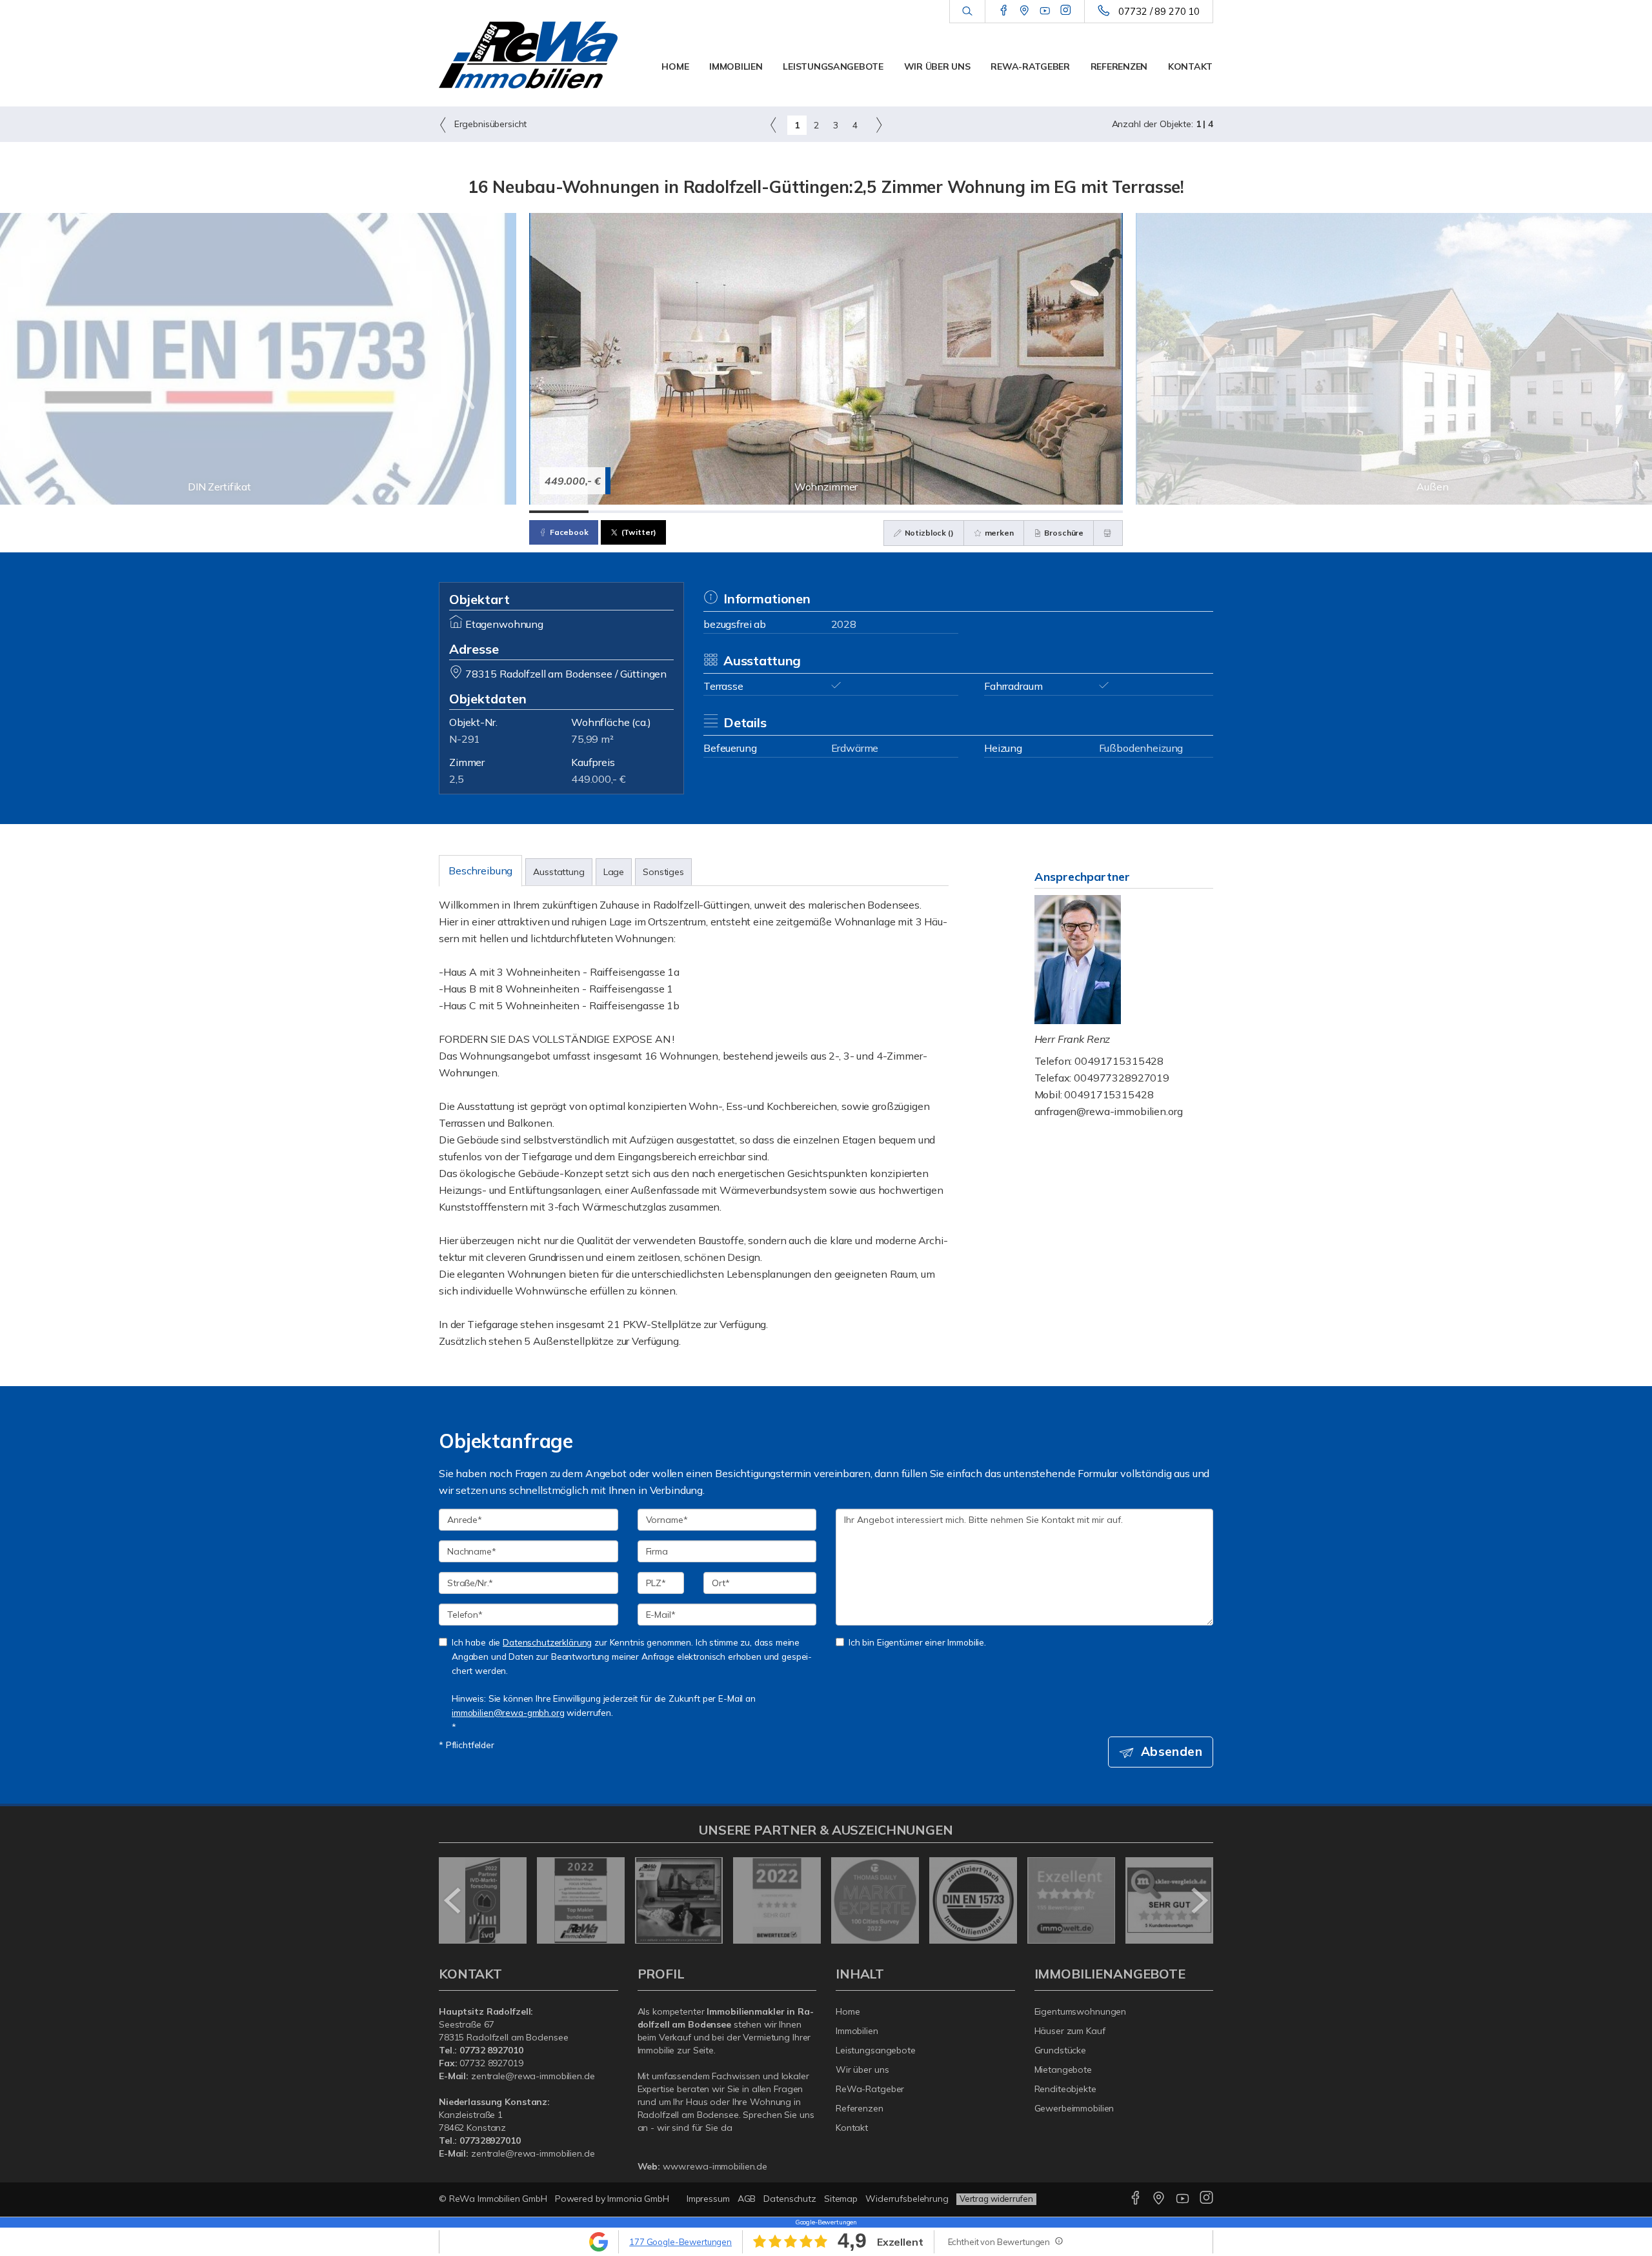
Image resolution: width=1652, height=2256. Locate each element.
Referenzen (1119, 66)
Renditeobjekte (1065, 2089)
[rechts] (879, 125)
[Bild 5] (796, 512)
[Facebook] (1004, 11)
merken (998, 533)
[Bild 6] (856, 512)
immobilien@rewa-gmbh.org (508, 1712)
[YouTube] (1045, 11)
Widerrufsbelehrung (907, 2199)
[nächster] (1199, 1900)
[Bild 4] (737, 512)
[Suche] (967, 12)
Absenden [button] (1172, 1751)
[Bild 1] (559, 512)
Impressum (708, 2199)
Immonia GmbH (638, 2199)
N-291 (465, 739)
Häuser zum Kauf (1070, 2031)
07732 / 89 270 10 (1159, 11)
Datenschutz (790, 2199)
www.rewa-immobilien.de (715, 2166)
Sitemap (841, 2199)
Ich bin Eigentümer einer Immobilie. (917, 1642)
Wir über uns (937, 66)
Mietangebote (1063, 2070)
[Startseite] (529, 55)
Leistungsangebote (833, 66)
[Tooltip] (1058, 2241)
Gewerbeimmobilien (1074, 2108)
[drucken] (1108, 533)
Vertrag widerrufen (996, 2199)
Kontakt (1190, 66)
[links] (773, 125)
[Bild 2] (618, 512)
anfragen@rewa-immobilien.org (1109, 1111)
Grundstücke (1061, 2050)
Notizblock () (928, 533)
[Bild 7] (915, 512)
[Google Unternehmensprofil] (1024, 11)
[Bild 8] (974, 512)
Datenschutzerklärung (547, 1642)
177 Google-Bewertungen (680, 2242)
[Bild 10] (1093, 512)
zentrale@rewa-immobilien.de (533, 2076)
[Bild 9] (1034, 512)
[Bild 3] (678, 512)
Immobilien (736, 66)
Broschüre (1063, 533)
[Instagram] (1066, 11)
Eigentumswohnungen (1081, 2011)
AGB (747, 2199)
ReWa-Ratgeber (1030, 66)
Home (675, 66)
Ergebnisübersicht (489, 124)
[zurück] (453, 1900)
